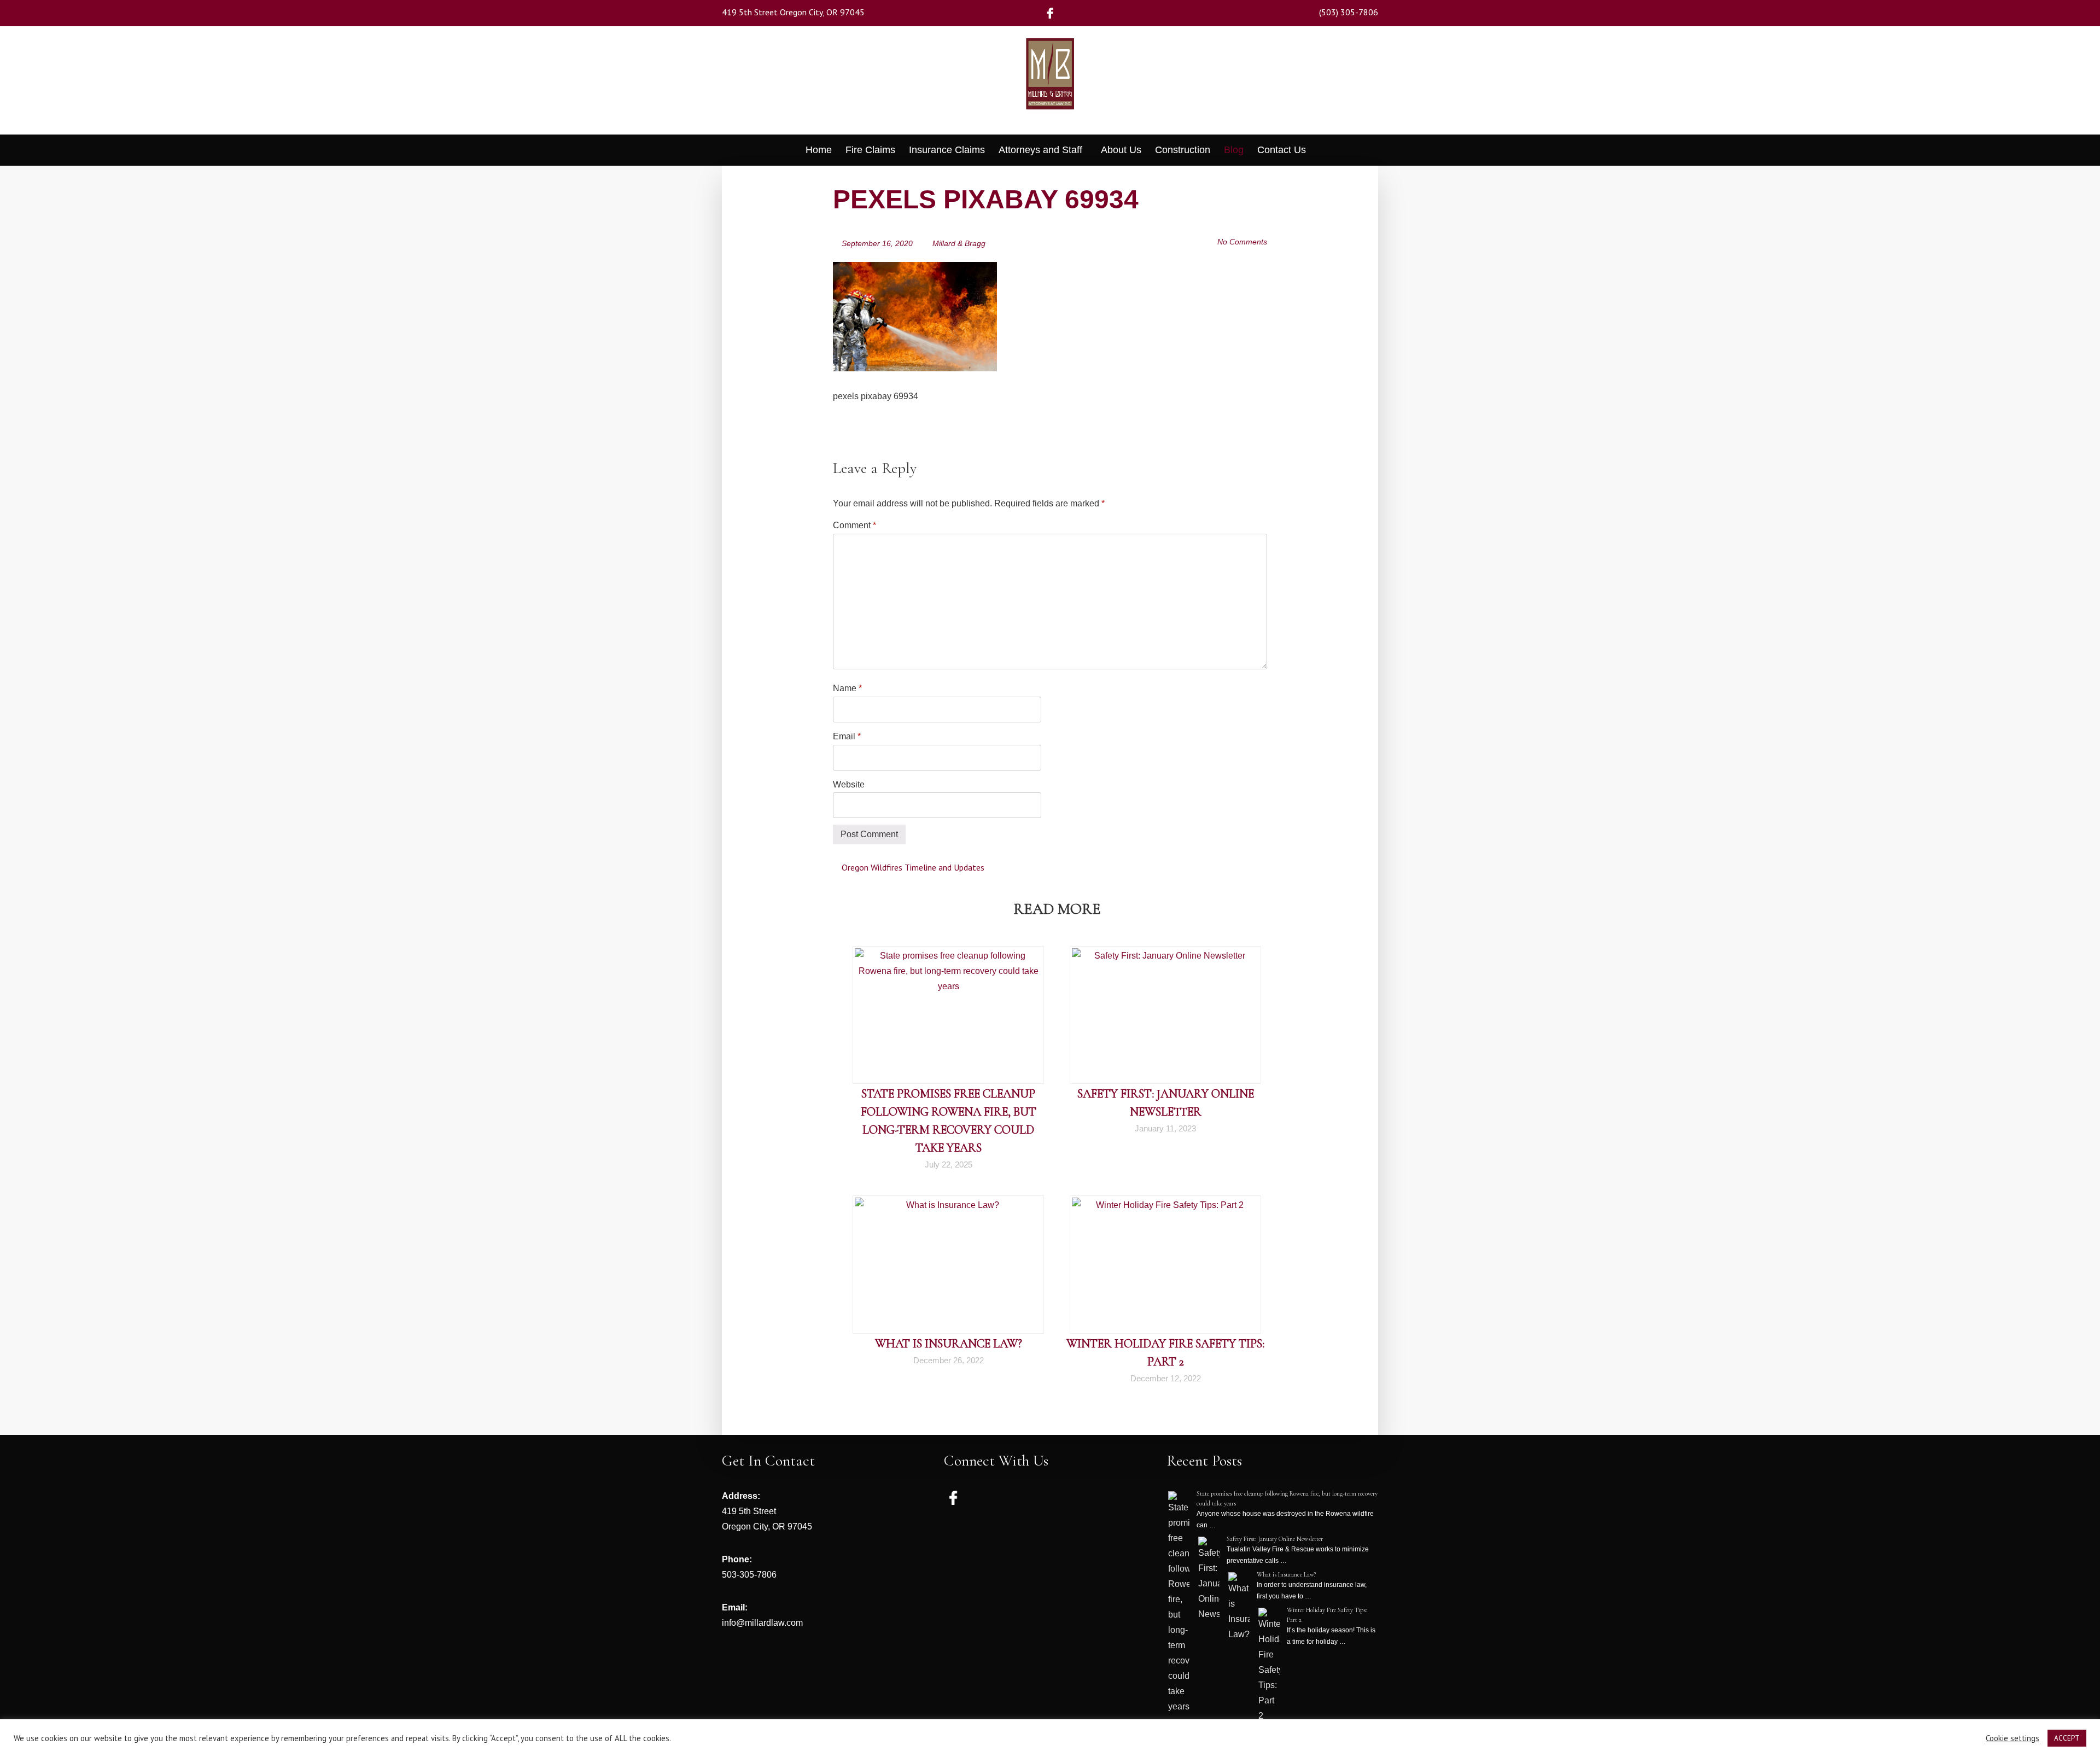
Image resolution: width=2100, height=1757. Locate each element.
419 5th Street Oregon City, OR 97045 (793, 12)
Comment (854, 525)
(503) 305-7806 (1349, 12)
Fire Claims (870, 150)
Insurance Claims (947, 150)
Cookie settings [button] (2012, 1738)
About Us (1121, 150)
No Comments (1242, 242)
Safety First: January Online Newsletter (1275, 1539)
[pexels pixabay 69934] (915, 269)
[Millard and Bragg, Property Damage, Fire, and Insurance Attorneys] (1050, 89)
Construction (1183, 150)
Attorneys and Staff (1040, 150)
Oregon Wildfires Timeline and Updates (912, 867)
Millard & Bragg (959, 243)
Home (819, 150)
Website (849, 784)
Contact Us (1282, 150)
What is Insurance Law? (949, 1344)
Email (847, 736)
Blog (1234, 150)
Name (847, 688)
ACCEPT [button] (2067, 1738)
